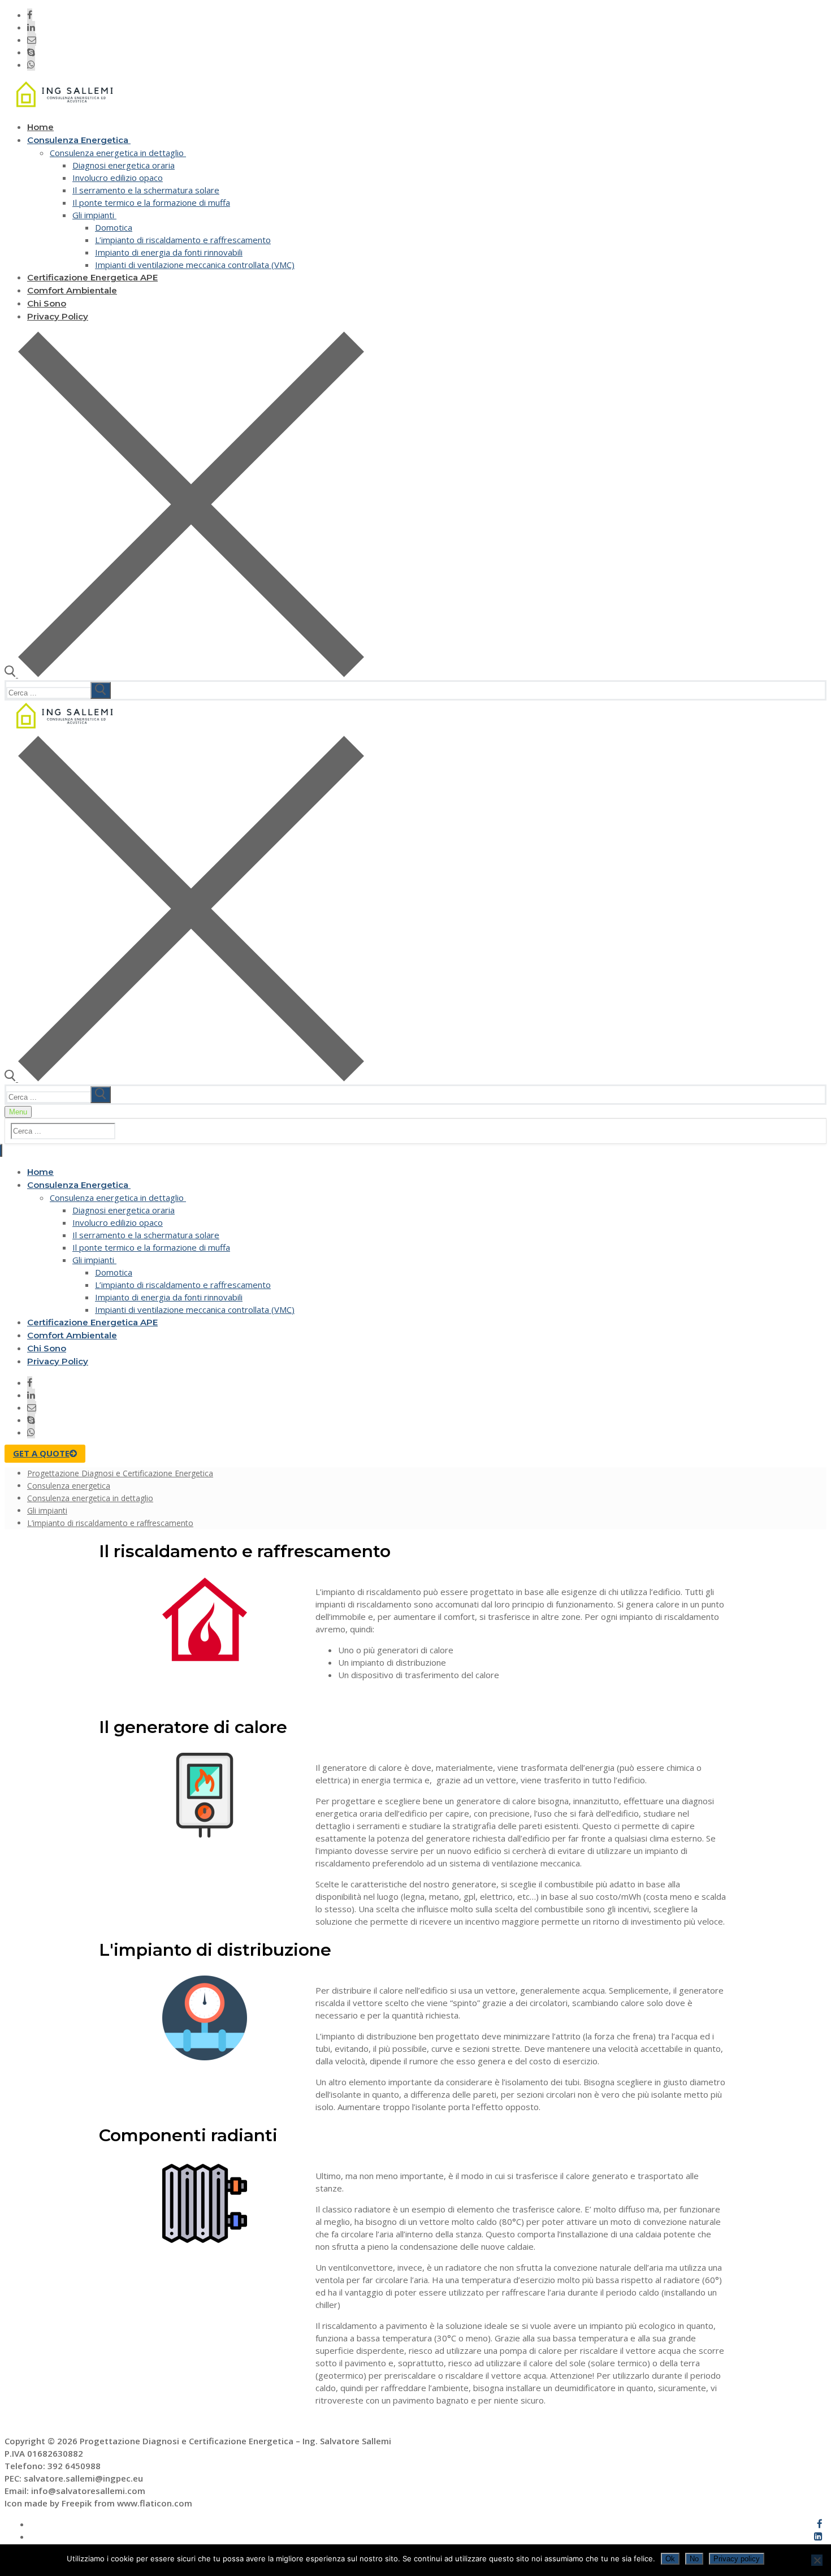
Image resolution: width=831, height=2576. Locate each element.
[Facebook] (30, 15)
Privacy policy (737, 2559)
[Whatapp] (31, 64)
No (694, 2559)
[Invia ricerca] (101, 690)
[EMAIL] (32, 40)
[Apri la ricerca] (184, 674)
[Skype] (31, 52)
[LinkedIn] (31, 27)
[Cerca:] (60, 692)
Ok (670, 2559)
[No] (817, 2560)
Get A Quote (41, 1453)
